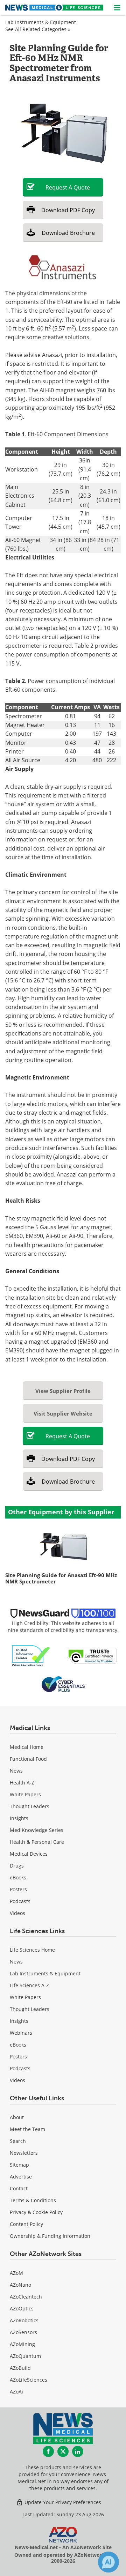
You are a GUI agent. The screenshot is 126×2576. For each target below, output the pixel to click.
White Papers (25, 1794)
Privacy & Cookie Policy (36, 2212)
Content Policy (26, 2224)
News (16, 1771)
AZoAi (16, 2392)
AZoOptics (22, 2308)
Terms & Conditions (33, 2200)
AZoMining (22, 2344)
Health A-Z (22, 1783)
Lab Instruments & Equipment (41, 22)
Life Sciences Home (32, 1950)
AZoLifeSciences (29, 2380)
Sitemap (19, 2165)
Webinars (21, 2033)
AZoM (16, 2273)
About (17, 2117)
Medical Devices (29, 1854)
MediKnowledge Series (37, 1830)
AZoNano (20, 2285)
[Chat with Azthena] (108, 2562)
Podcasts (20, 1901)
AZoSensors (23, 2332)
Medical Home (27, 1747)
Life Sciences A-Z (29, 1985)
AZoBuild (20, 2368)
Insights (19, 1818)
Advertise (21, 2177)
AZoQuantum (25, 2356)
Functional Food (28, 1759)
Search (18, 2141)
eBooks (18, 1877)
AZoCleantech (26, 2297)
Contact (19, 2188)
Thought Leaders (30, 1806)
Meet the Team (27, 2129)
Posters (18, 1889)
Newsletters (24, 2153)
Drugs (17, 1866)
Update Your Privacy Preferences (62, 2502)
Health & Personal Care (37, 1842)
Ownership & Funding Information (50, 2236)
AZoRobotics (24, 2320)
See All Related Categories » (38, 29)
